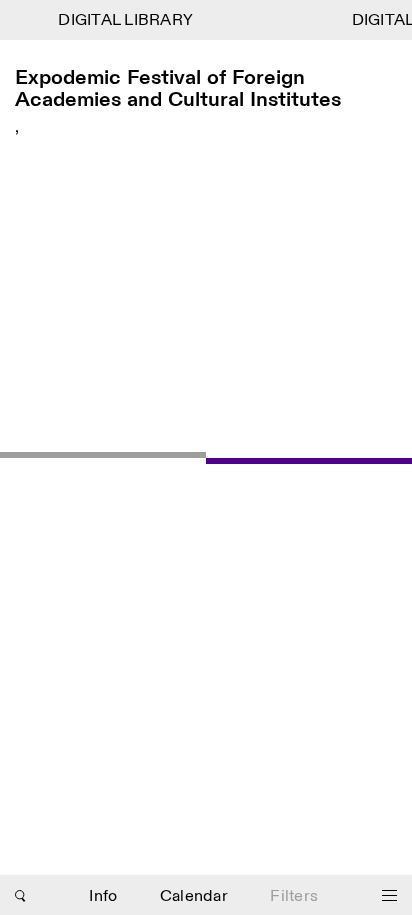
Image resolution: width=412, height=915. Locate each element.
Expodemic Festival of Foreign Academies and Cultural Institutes (178, 89)
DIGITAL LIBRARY (124, 20)
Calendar (194, 896)
